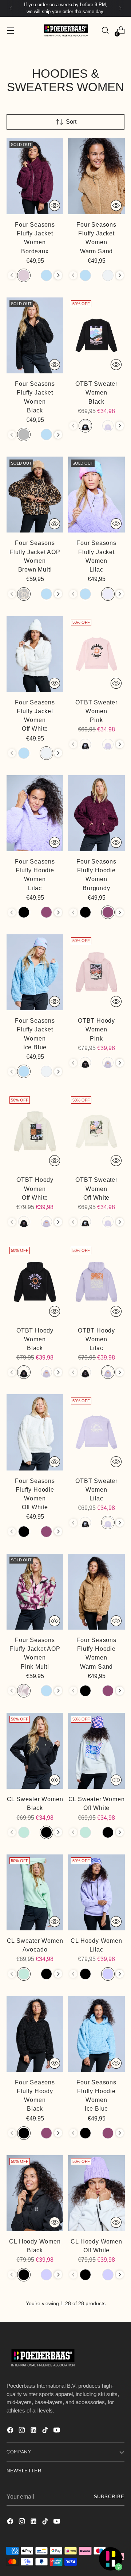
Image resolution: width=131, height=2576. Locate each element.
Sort (71, 122)
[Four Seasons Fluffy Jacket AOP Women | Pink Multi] (35, 1592)
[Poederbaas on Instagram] (23, 2431)
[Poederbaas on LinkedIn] (34, 2431)
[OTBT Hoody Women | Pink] (96, 972)
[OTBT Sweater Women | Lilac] (96, 1432)
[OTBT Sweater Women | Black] (96, 335)
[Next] (120, 8)
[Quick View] (55, 205)
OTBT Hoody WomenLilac (96, 1339)
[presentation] (58, 275)
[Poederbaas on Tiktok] (46, 2431)
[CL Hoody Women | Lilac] (96, 1892)
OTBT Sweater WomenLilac (96, 1489)
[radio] (24, 275)
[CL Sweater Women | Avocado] (35, 1892)
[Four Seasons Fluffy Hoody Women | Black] (35, 2034)
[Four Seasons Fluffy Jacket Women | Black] (35, 335)
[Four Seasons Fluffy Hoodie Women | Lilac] (35, 813)
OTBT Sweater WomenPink (96, 711)
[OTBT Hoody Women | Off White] (35, 1131)
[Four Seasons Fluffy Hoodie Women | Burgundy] (96, 813)
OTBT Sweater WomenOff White (96, 1188)
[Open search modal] (105, 30)
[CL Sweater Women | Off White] (96, 1751)
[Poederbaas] (65, 30)
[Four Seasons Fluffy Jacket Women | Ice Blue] (35, 972)
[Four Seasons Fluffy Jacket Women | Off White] (35, 654)
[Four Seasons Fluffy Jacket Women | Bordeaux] (35, 176)
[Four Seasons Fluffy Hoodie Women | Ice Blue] (96, 2034)
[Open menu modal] (10, 30)
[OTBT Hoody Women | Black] (35, 1282)
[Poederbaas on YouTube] (57, 2431)
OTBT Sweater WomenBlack (96, 392)
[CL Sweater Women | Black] (35, 1751)
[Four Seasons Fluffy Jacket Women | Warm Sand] (96, 176)
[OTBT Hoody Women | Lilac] (96, 1282)
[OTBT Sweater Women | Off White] (96, 1131)
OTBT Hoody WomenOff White (35, 1188)
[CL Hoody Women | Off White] (96, 2193)
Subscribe (109, 2497)
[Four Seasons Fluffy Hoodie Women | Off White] (35, 1432)
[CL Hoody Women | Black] (35, 2193)
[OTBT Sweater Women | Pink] (96, 654)
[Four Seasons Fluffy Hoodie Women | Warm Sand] (96, 1592)
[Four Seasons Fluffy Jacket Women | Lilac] (96, 495)
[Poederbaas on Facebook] (11, 2431)
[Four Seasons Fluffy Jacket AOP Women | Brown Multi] (35, 495)
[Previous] (11, 8)
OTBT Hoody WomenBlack (35, 1339)
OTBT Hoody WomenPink (96, 1029)
